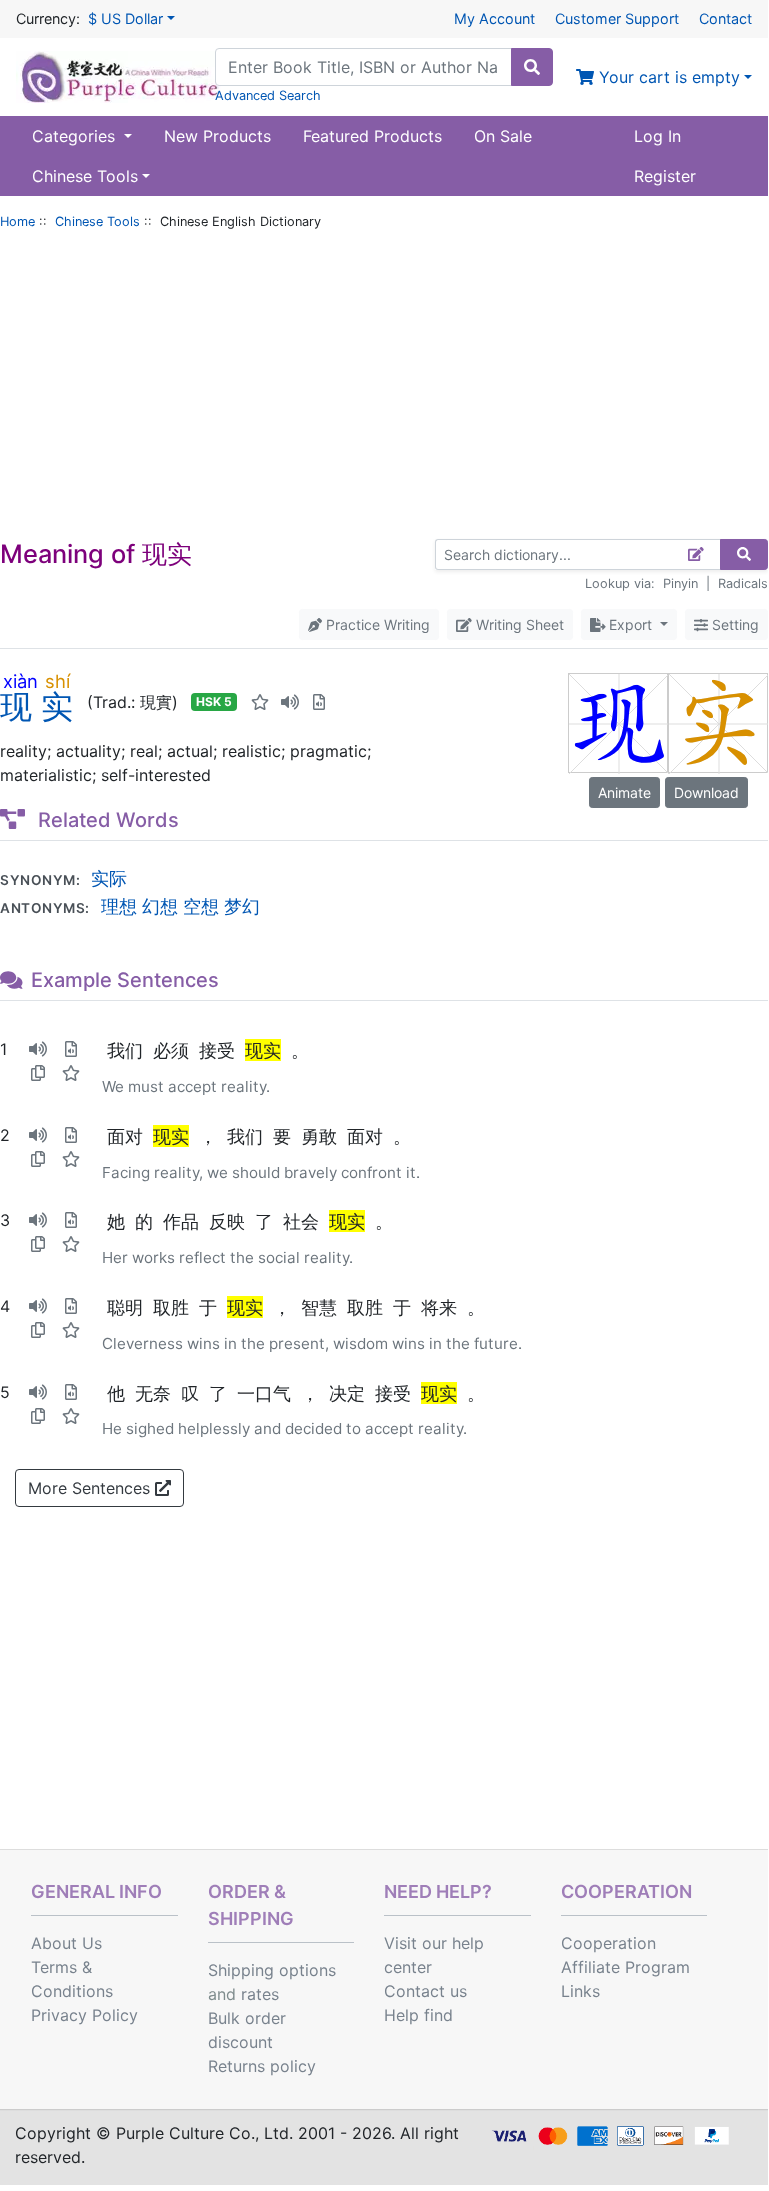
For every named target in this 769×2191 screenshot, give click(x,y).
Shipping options (272, 1970)
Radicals (743, 583)
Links (580, 1991)
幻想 (160, 906)
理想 (119, 906)
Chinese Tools (97, 221)
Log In (657, 136)
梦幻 (242, 906)
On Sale (503, 136)
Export (630, 624)
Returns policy (262, 2066)
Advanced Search (268, 95)
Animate (624, 792)
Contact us (425, 1991)
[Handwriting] (696, 554)
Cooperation (608, 1943)
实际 (109, 878)
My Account (494, 18)
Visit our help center (434, 1955)
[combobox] (363, 67)
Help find (418, 2015)
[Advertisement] (384, 389)
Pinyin (680, 583)
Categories (76, 136)
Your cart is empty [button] (667, 77)
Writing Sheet (518, 624)
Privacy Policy (84, 2015)
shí (57, 681)
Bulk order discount (247, 2030)
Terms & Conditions (72, 1979)
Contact (725, 18)
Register (665, 176)
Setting (733, 624)
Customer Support (617, 18)
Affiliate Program (625, 1967)
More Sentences (91, 1488)
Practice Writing (376, 624)
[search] (532, 67)
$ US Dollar (125, 18)
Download (706, 792)
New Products (217, 136)
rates (260, 1994)
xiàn (20, 681)
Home (17, 221)
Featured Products (372, 136)
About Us (66, 1943)
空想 (201, 906)
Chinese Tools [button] (85, 176)
